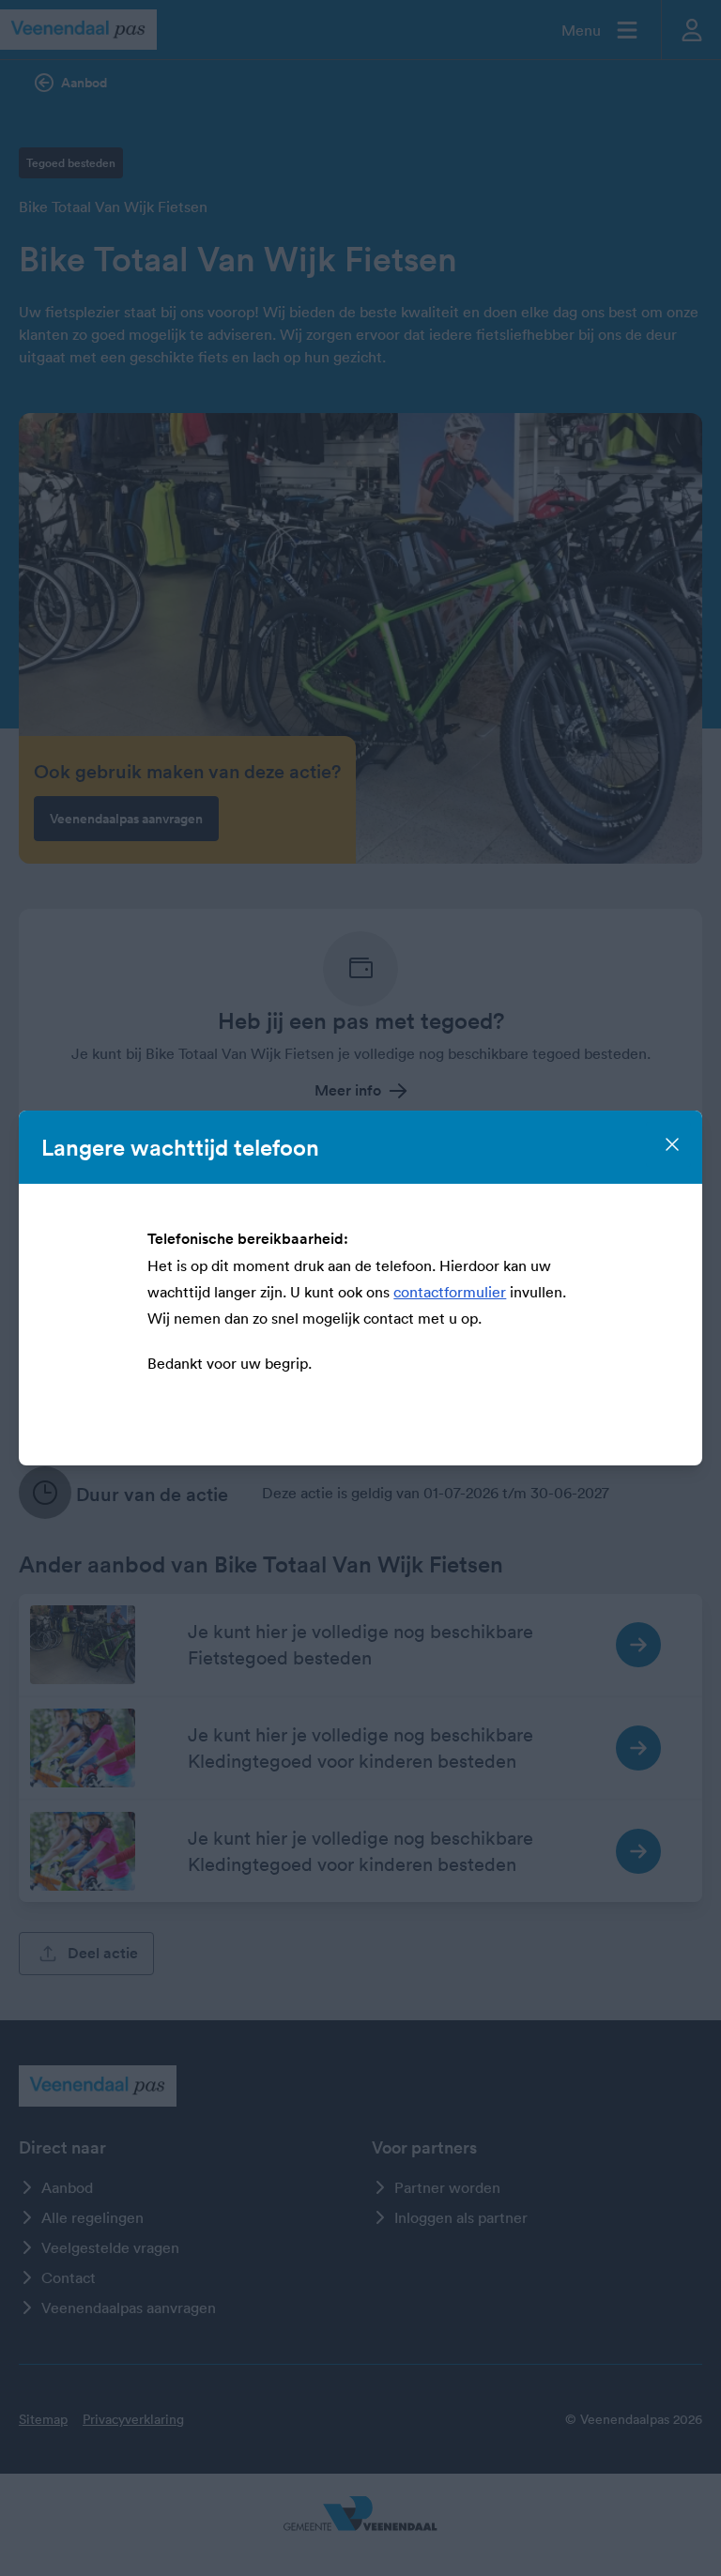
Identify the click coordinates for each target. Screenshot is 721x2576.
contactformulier (450, 1292)
